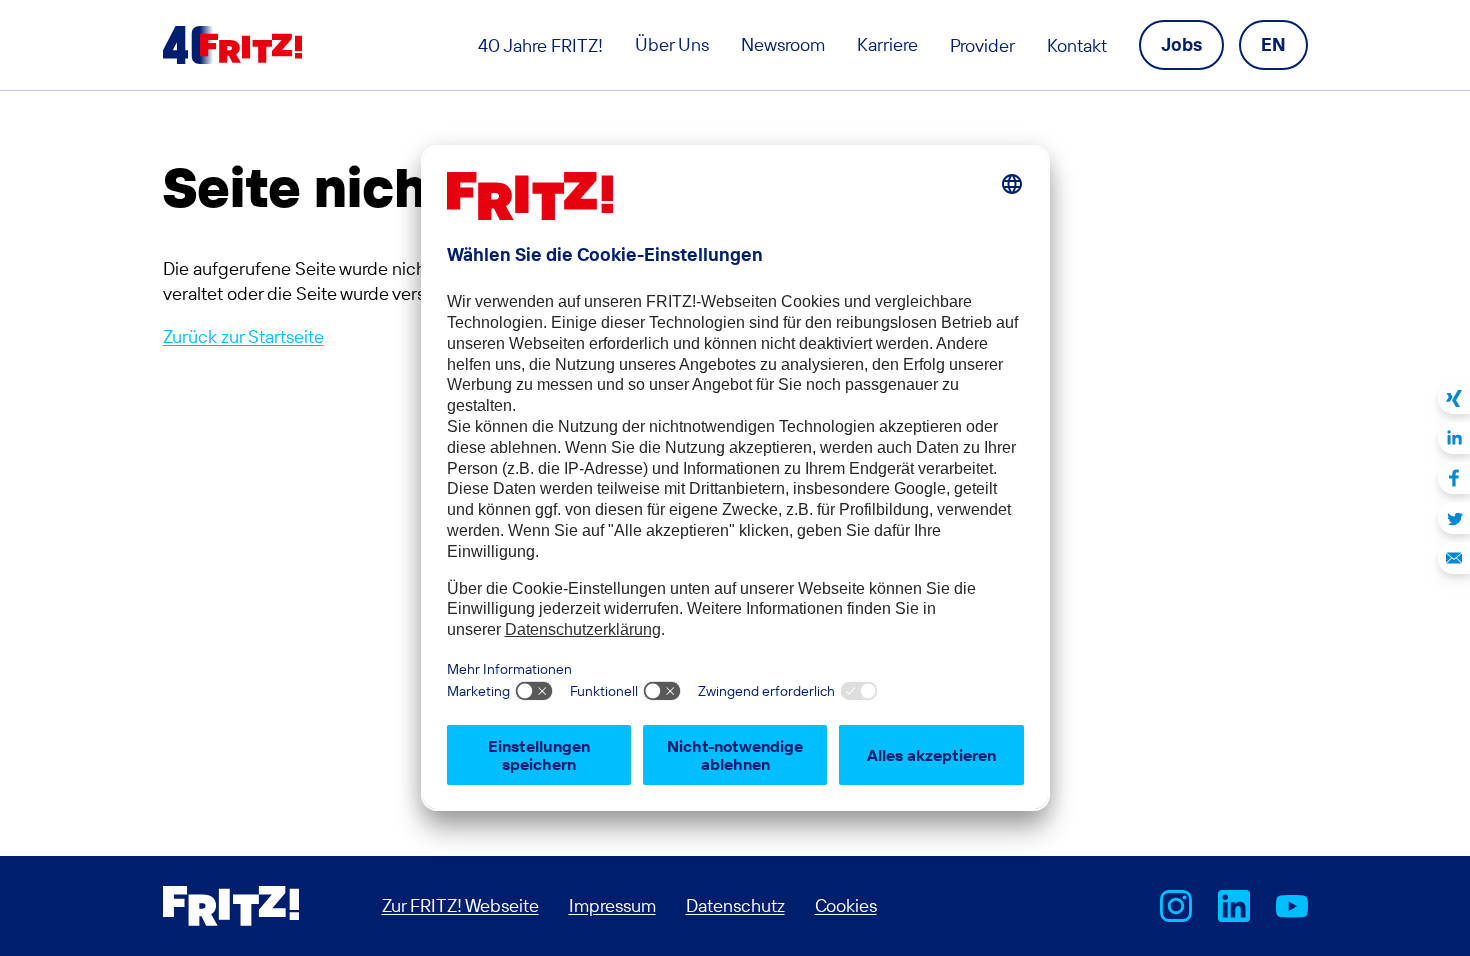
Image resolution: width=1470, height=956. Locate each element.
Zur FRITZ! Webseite (460, 905)
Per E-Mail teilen (1454, 558)
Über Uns (672, 44)
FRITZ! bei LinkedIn (1234, 906)
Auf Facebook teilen (1454, 478)
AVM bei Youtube (1292, 906)
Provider (982, 45)
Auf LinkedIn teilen (1454, 438)
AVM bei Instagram (1176, 906)
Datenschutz (735, 905)
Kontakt (1077, 45)
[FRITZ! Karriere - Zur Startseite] (232, 45)
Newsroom (783, 44)
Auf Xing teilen (1454, 398)
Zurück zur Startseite (243, 336)
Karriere (887, 44)
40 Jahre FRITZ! (540, 45)
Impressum (612, 905)
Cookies (846, 905)
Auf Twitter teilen (1454, 518)
